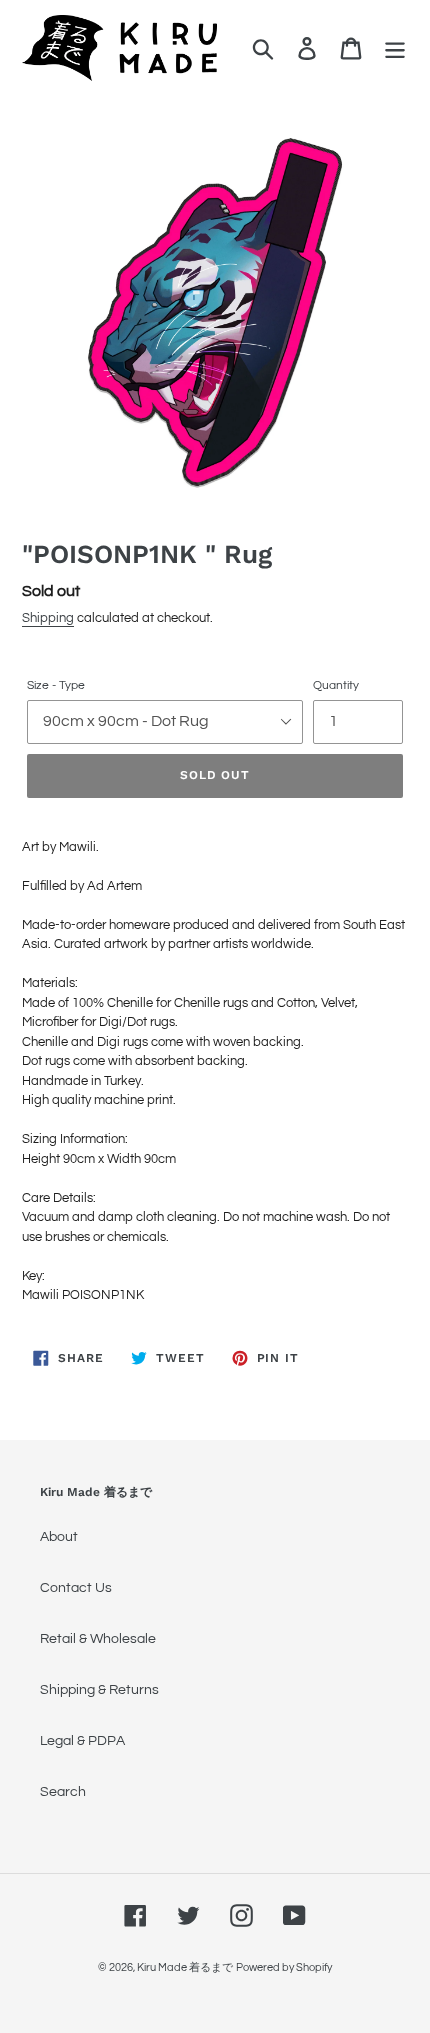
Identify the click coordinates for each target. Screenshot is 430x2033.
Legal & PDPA (82, 1741)
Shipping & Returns (99, 1690)
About (59, 1537)
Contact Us (76, 1588)
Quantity (336, 685)
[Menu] (395, 48)
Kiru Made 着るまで (185, 1967)
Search (63, 1792)
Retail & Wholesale (98, 1639)
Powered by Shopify (284, 1967)
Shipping (48, 618)
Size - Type (56, 685)
